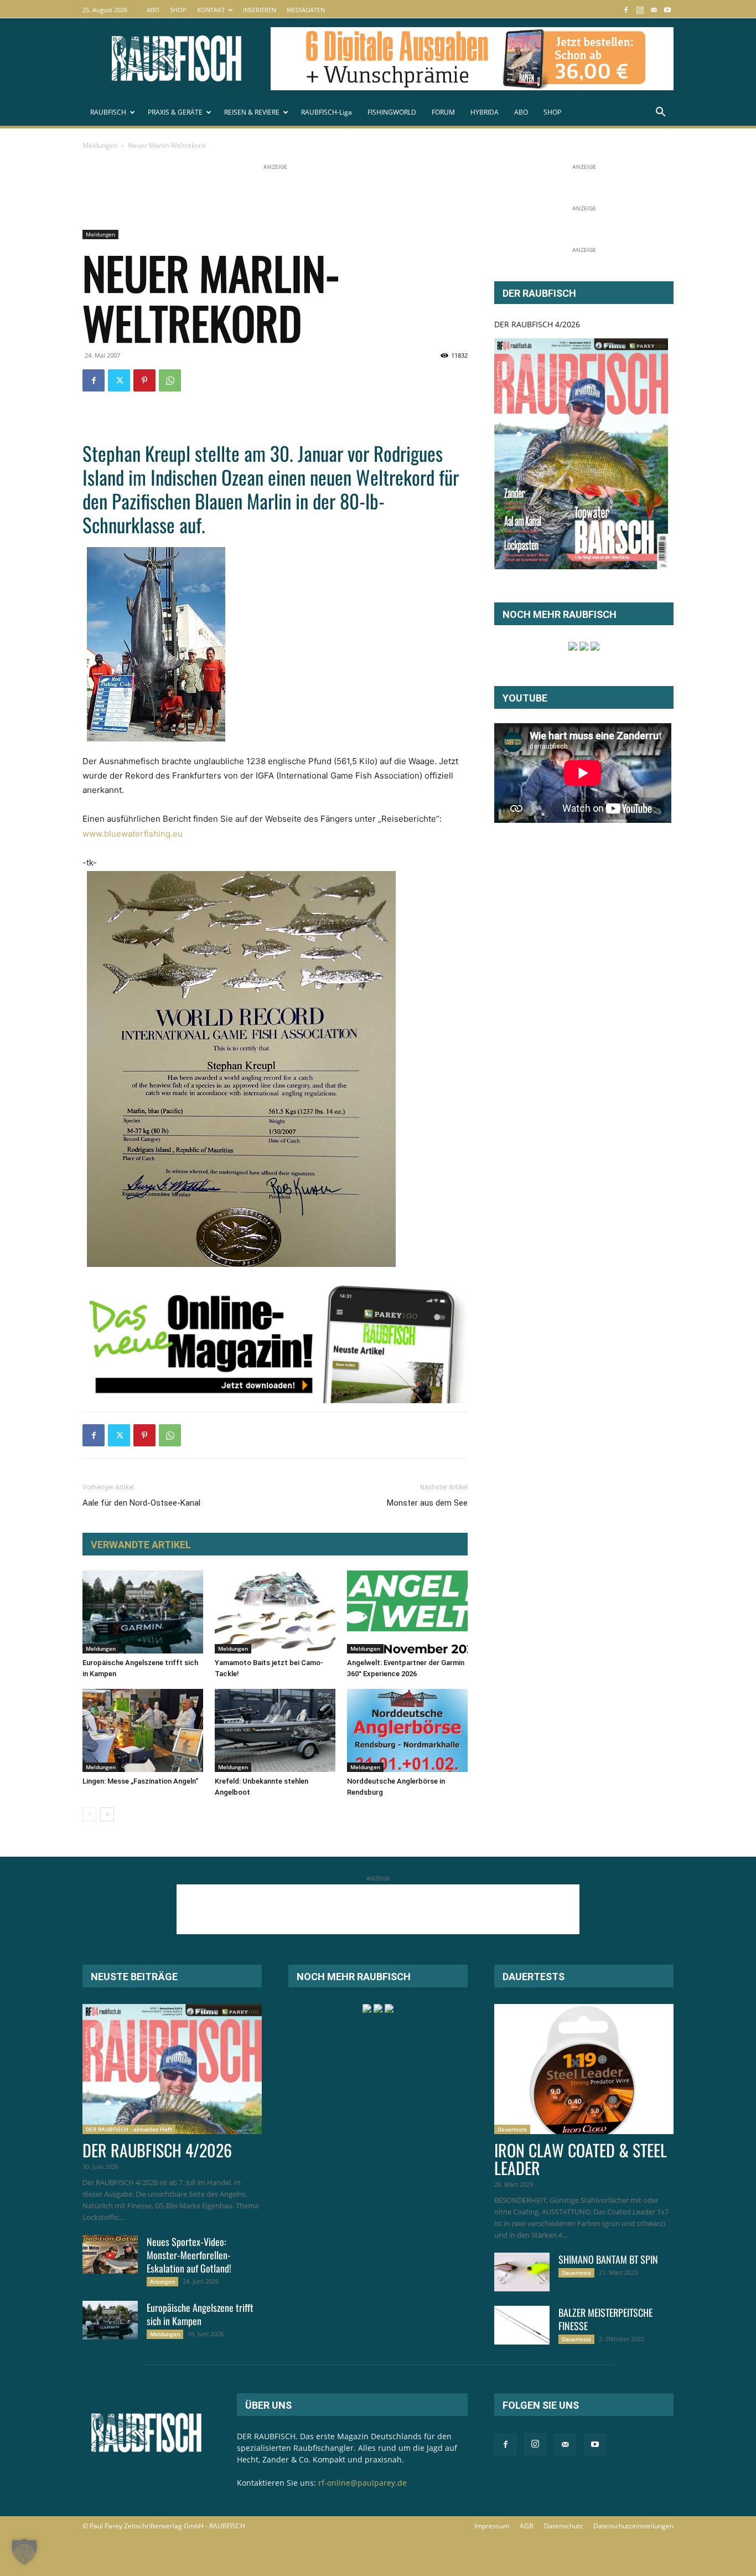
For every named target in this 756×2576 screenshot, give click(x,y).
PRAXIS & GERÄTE (175, 112)
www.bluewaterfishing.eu (133, 834)
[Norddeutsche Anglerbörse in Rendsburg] (407, 1730)
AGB (527, 2526)
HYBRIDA (485, 112)
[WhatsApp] (170, 380)
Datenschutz (563, 2526)
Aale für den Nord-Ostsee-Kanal (141, 1503)
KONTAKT (211, 10)
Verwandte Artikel (141, 1545)
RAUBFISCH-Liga (327, 112)
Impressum (492, 2526)
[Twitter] (119, 380)
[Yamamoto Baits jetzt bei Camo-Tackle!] (275, 1612)
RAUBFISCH (108, 112)
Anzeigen (162, 2281)
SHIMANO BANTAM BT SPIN (608, 2259)
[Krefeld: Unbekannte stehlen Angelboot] (275, 1730)
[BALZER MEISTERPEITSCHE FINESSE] (522, 2325)
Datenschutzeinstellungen (633, 2526)
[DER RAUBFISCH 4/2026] (581, 454)
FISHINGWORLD (392, 112)
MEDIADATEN (306, 10)
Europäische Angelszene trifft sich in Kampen (200, 2314)
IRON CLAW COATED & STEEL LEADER (581, 2159)
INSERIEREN (260, 10)
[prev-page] (89, 1814)
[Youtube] (667, 10)
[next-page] (107, 1814)
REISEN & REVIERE (252, 112)
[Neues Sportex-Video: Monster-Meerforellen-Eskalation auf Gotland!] (110, 2254)
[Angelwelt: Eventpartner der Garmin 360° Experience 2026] (407, 1612)
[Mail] (654, 10)
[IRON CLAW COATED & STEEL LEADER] (584, 2069)
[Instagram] (640, 10)
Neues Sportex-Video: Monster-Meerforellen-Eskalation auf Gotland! (189, 2255)
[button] (660, 113)
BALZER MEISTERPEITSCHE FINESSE (605, 2319)
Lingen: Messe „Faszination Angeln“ (140, 1781)
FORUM (443, 112)
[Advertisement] (284, 198)
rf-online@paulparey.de (363, 2483)
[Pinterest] (144, 380)
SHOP (178, 10)
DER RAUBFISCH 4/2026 (537, 324)
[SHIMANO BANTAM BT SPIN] (522, 2272)
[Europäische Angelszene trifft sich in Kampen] (143, 1612)
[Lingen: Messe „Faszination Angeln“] (143, 1730)
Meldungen (100, 145)
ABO (153, 10)
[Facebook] (626, 10)
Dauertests (512, 2129)
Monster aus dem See (427, 1503)
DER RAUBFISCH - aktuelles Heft (129, 2129)
